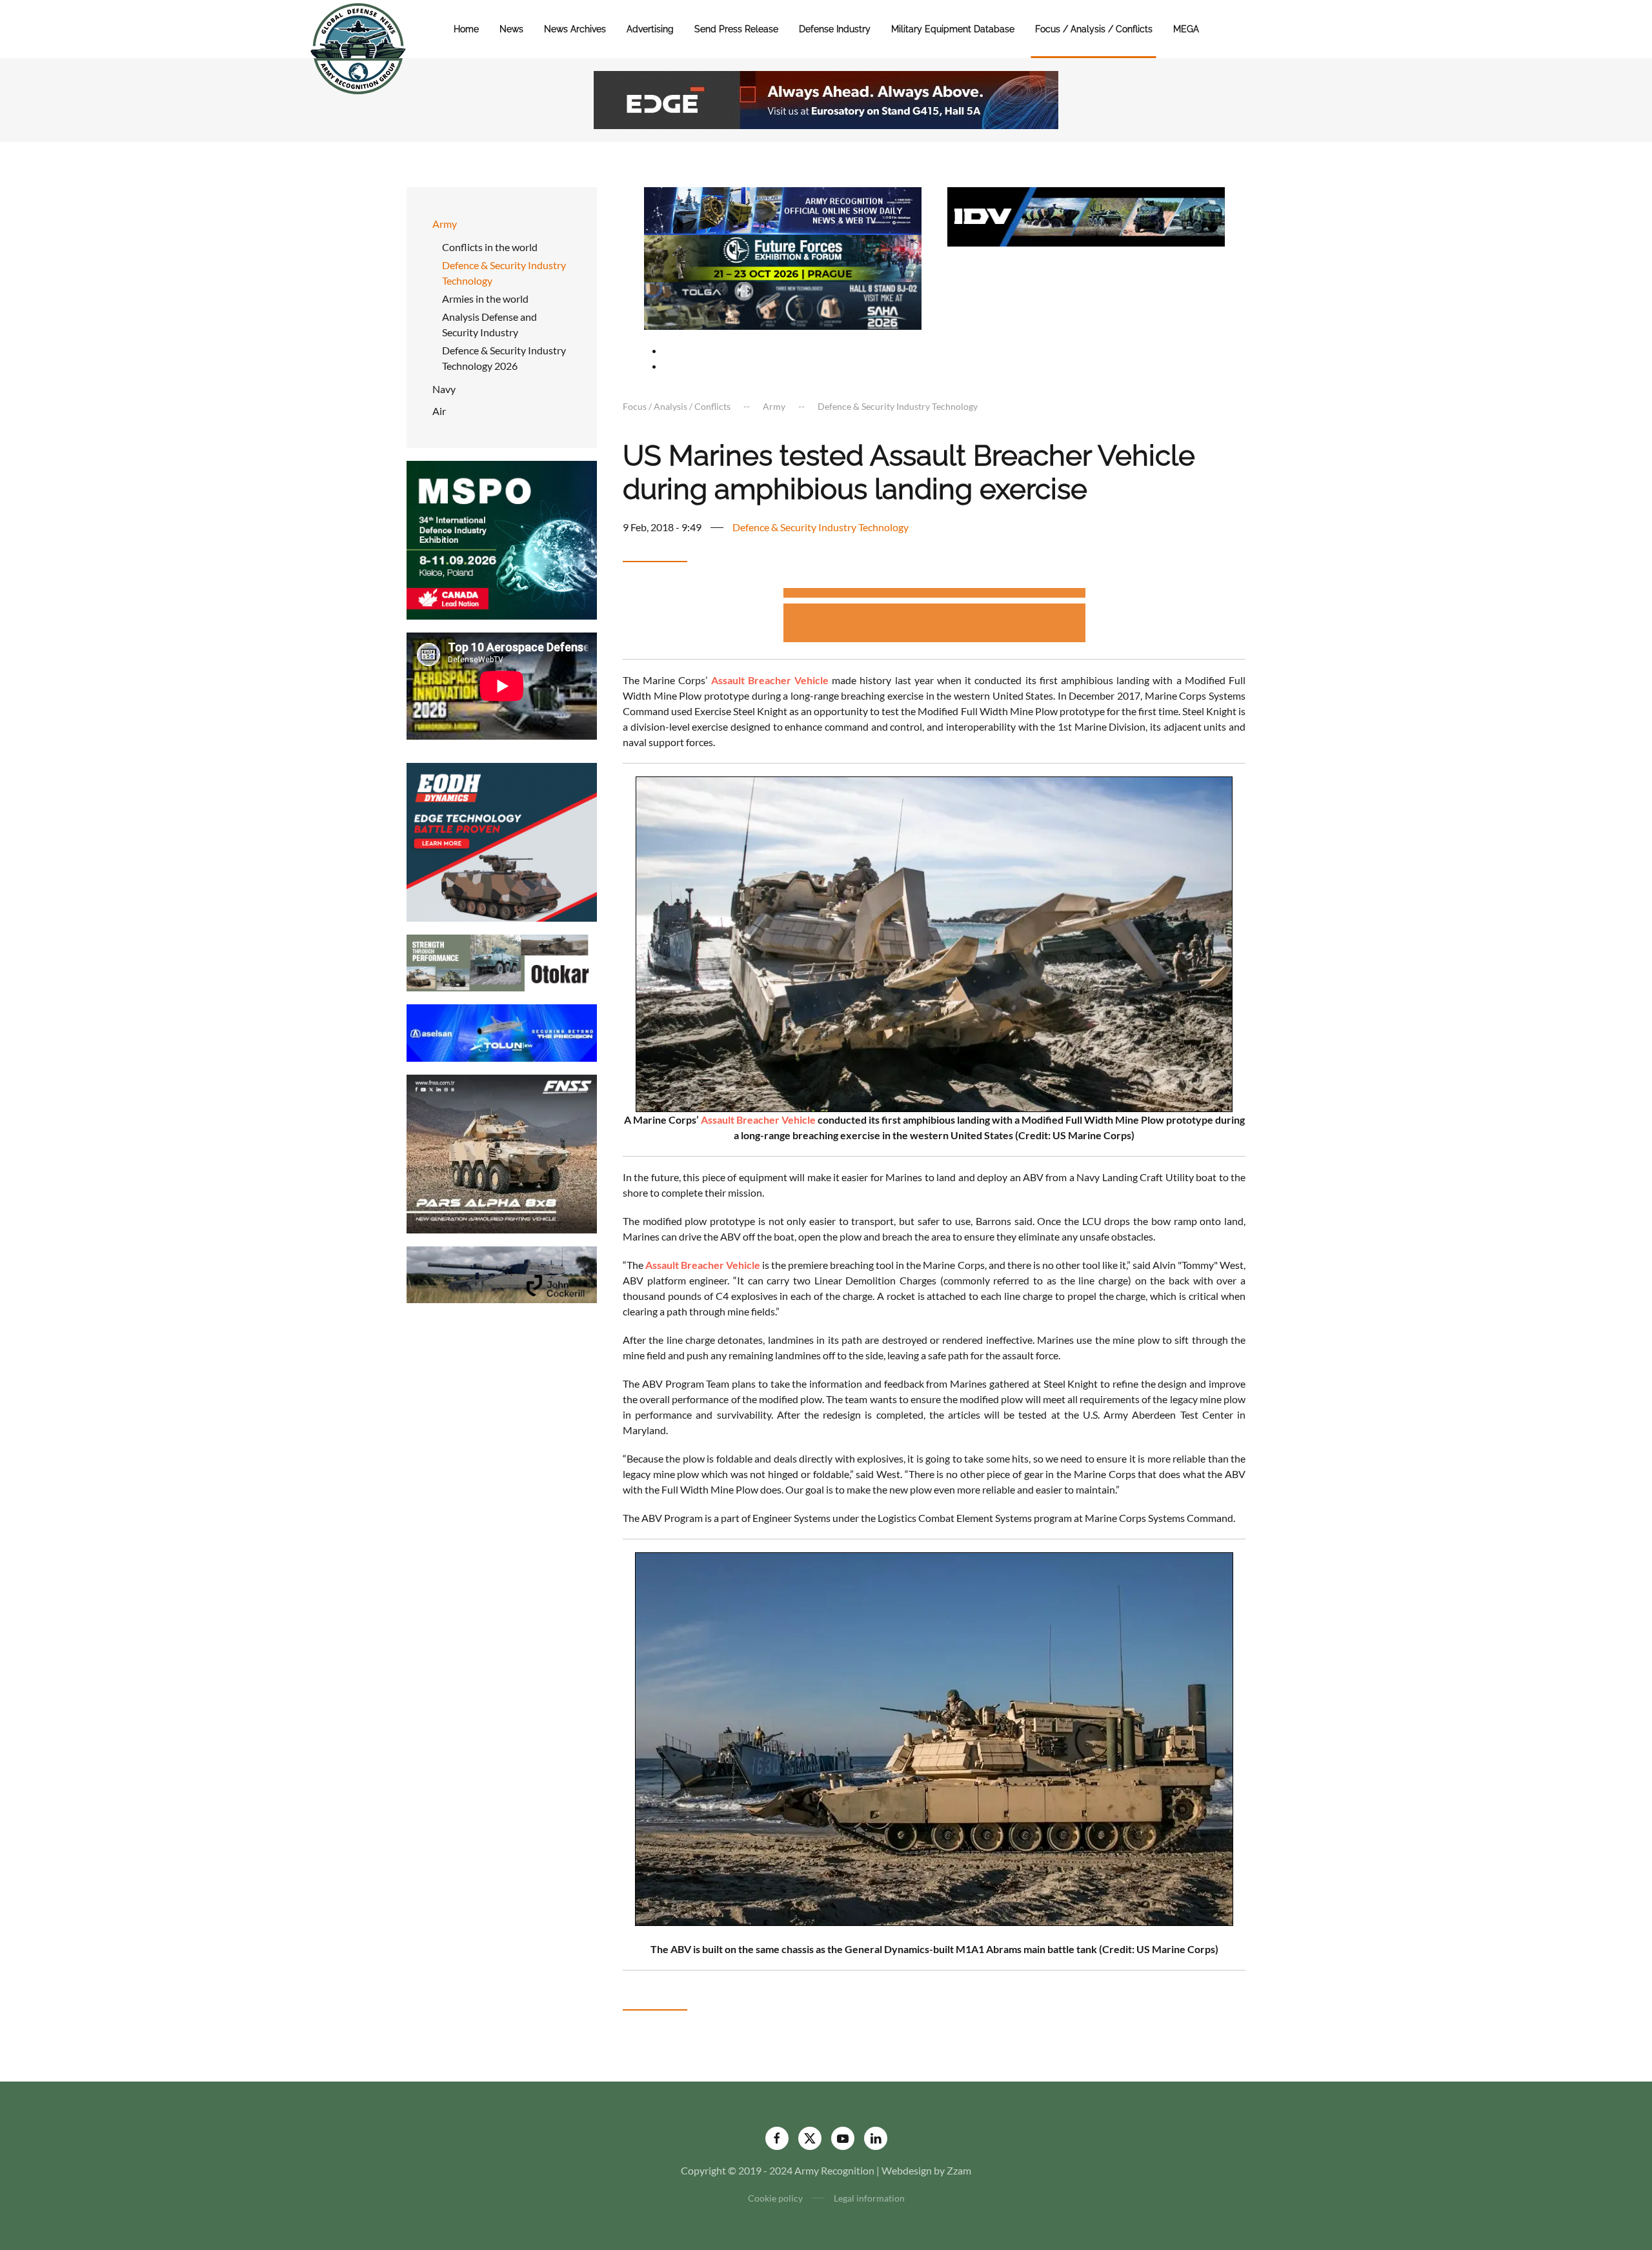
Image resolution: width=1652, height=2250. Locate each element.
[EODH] (502, 841)
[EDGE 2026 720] (826, 98)
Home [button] (466, 29)
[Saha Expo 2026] (783, 209)
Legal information (869, 2198)
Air (439, 411)
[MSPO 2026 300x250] (502, 539)
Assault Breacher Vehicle (758, 1120)
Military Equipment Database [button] (953, 29)
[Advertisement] (934, 595)
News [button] (511, 29)
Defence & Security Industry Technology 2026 (504, 358)
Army (445, 224)
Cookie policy (775, 2198)
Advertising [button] (650, 29)
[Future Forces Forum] (783, 257)
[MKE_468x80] (783, 304)
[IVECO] (1086, 215)
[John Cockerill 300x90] (502, 1273)
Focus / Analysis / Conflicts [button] (1094, 29)
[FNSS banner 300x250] (502, 1152)
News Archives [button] (575, 29)
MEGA (1186, 29)
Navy (444, 389)
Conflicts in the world (490, 247)
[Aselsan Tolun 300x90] (502, 1032)
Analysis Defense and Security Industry (489, 324)
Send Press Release (736, 29)
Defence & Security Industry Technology (504, 273)
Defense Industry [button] (835, 29)
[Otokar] (502, 961)
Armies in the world (485, 299)
